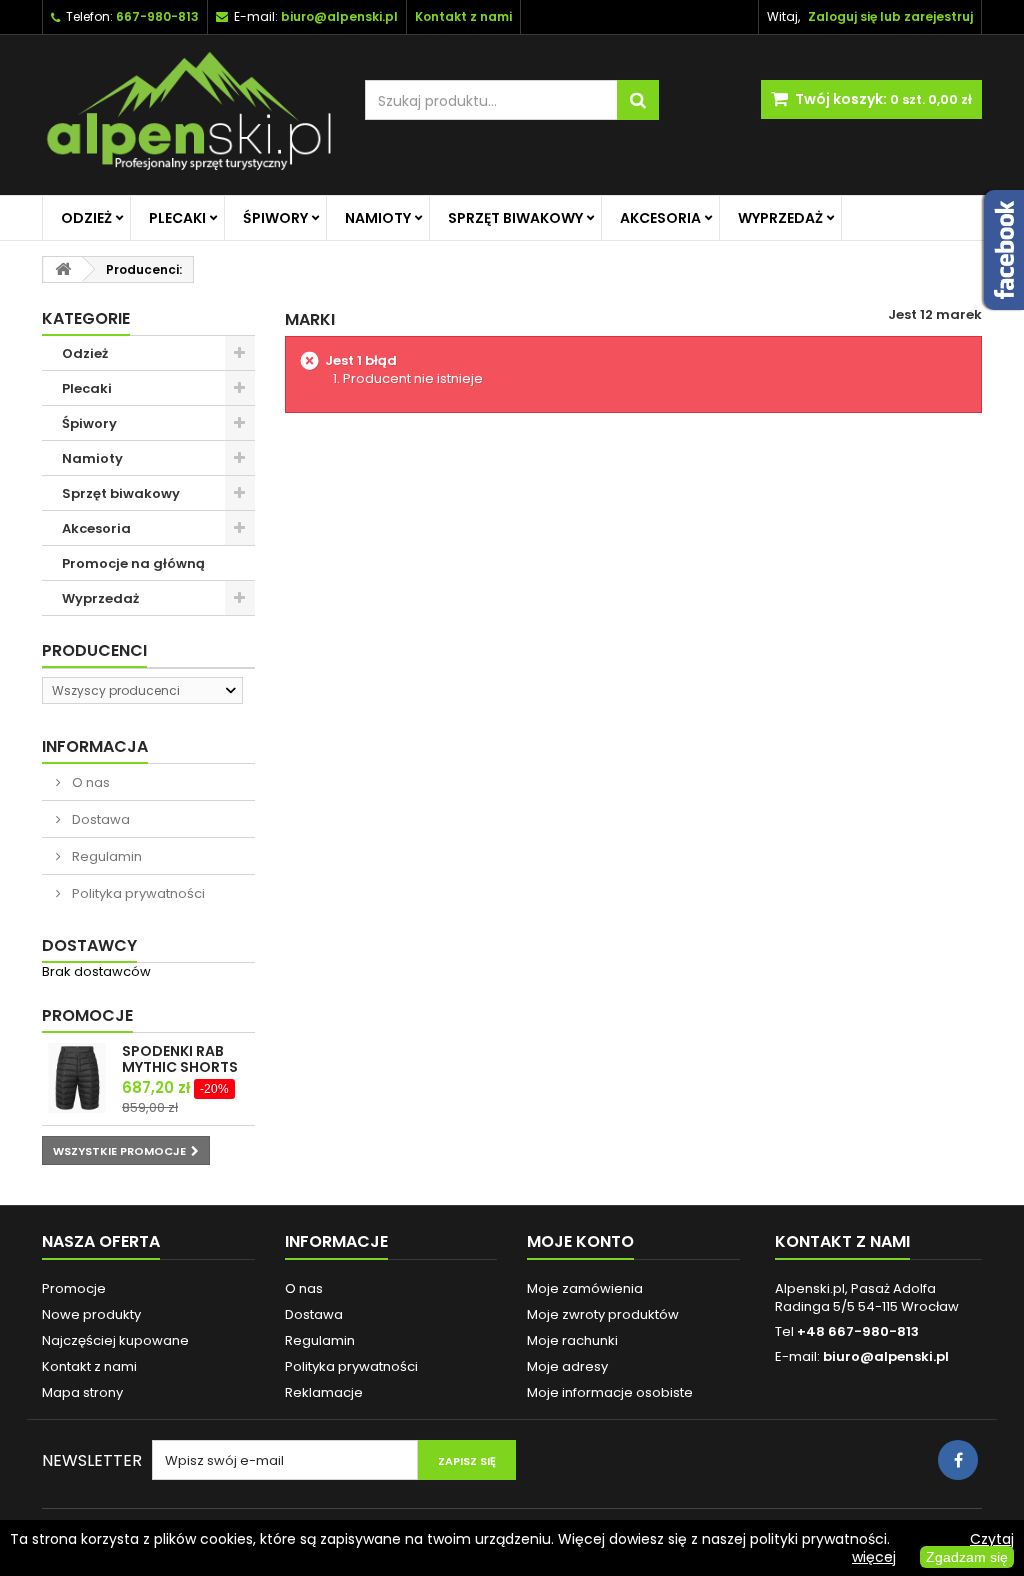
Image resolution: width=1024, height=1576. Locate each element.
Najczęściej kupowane (115, 1340)
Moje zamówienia (585, 1288)
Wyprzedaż (780, 218)
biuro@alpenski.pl (339, 16)
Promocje (87, 1015)
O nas (89, 782)
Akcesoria (660, 218)
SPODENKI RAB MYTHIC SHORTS (180, 1059)
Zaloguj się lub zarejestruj (890, 16)
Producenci (94, 650)
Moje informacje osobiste (610, 1392)
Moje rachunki (572, 1340)
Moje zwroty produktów (603, 1314)
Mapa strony (82, 1392)
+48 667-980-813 (858, 1331)
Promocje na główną (133, 563)
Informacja (95, 746)
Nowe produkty (91, 1314)
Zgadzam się (967, 1557)
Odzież (86, 218)
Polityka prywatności (137, 893)
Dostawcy (89, 945)
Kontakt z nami (89, 1366)
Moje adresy (567, 1366)
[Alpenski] (188, 115)
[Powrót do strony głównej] (63, 269)
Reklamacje (324, 1392)
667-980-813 (157, 16)
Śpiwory (275, 218)
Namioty (378, 218)
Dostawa (99, 819)
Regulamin (105, 856)
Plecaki (177, 218)
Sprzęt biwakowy (515, 218)
